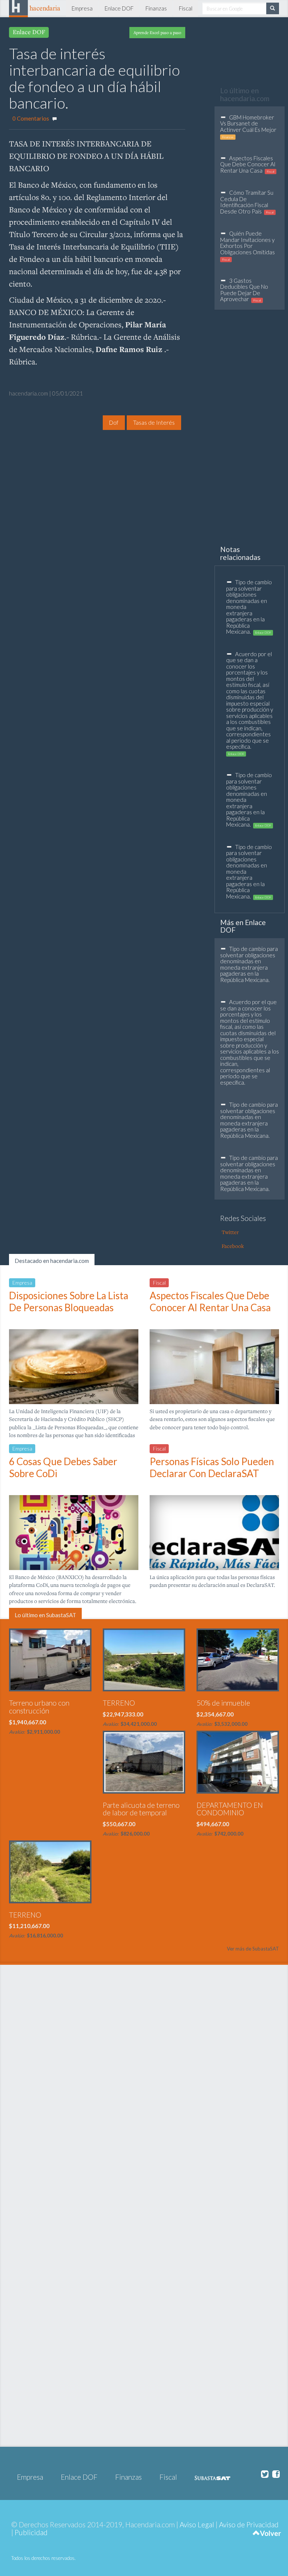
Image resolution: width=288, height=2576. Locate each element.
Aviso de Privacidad (249, 2525)
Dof (114, 422)
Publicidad (31, 2532)
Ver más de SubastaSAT (253, 1949)
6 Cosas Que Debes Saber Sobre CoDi (63, 1467)
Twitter (230, 1232)
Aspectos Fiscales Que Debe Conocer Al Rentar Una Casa (210, 1301)
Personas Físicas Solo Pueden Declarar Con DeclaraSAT (212, 1467)
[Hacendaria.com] (35, 7)
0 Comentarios (31, 118)
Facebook (233, 1246)
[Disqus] (144, 2121)
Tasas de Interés (154, 422)
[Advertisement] (72, 468)
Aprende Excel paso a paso (157, 32)
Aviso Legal (197, 2525)
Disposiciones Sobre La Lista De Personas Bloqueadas (69, 1301)
